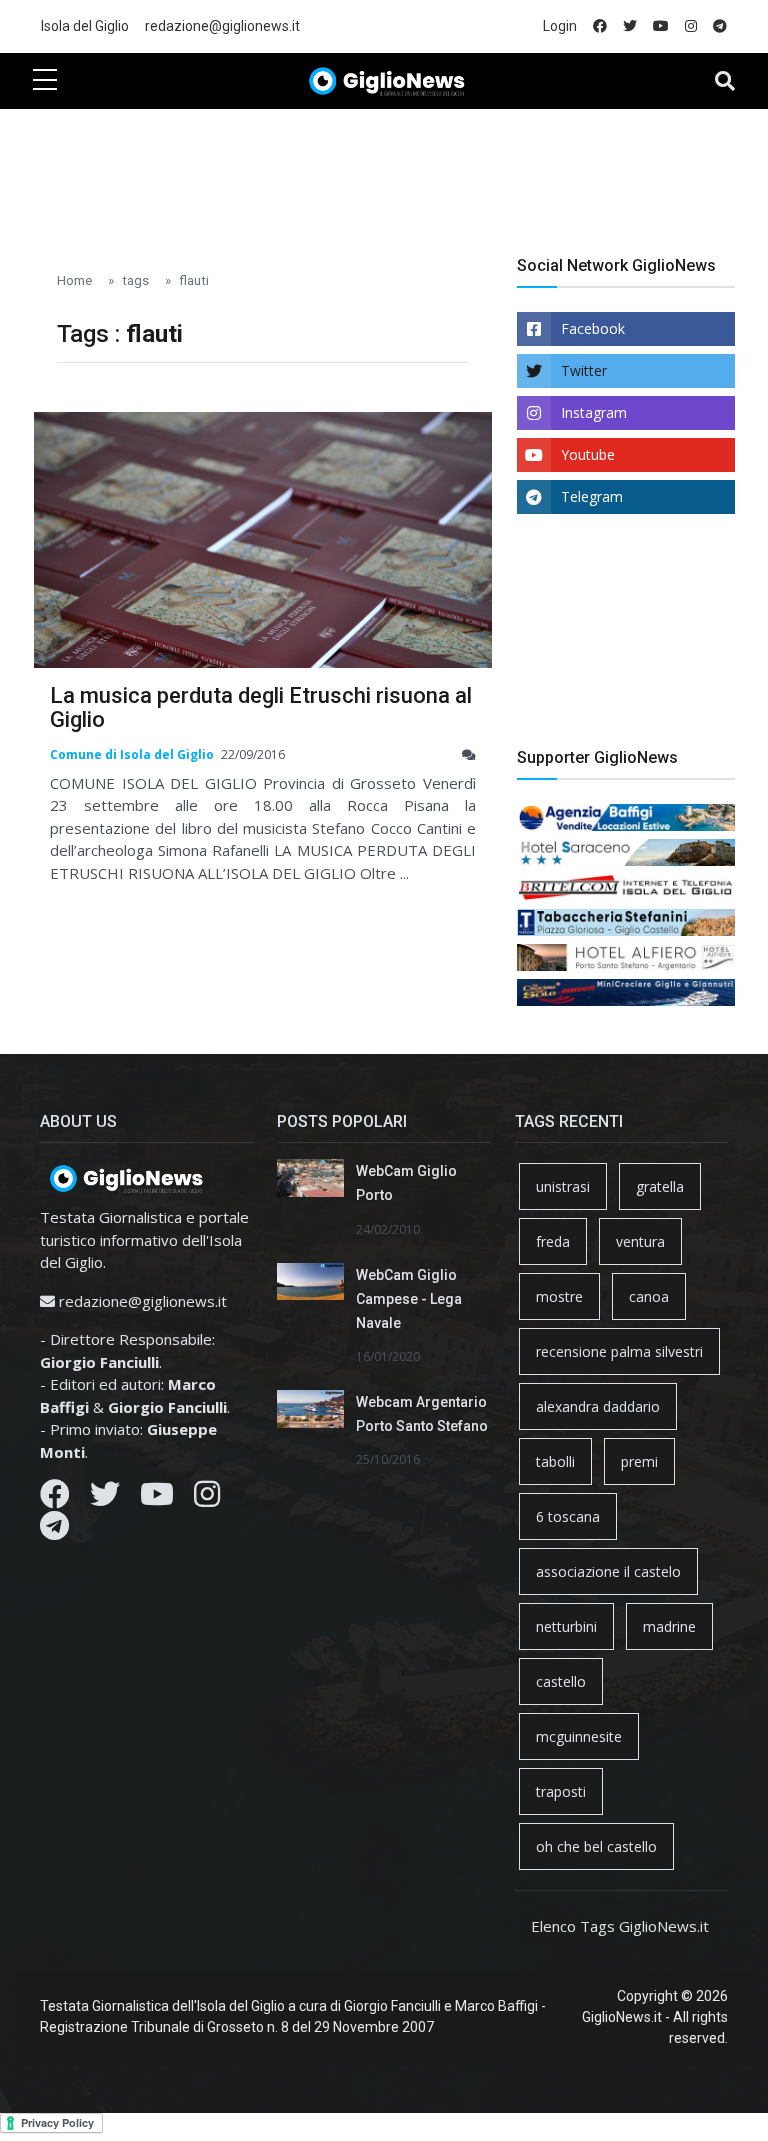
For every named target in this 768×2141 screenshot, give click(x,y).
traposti (561, 1791)
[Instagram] (207, 1499)
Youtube (588, 454)
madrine (669, 1626)
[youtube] (661, 26)
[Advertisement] (397, 171)
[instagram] (691, 26)
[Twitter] (105, 1499)
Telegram (592, 496)
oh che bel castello (596, 1846)
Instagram (594, 412)
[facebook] (600, 26)
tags (135, 280)
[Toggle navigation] (725, 81)
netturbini (566, 1626)
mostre (559, 1296)
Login (560, 26)
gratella (660, 1186)
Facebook (593, 328)
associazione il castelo (608, 1571)
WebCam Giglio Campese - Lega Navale (409, 1299)
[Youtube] (157, 1499)
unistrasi (563, 1186)
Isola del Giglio (85, 26)
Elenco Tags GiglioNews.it (620, 1926)
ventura (640, 1241)
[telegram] (720, 26)
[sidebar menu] (45, 81)
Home (74, 280)
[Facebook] (55, 1499)
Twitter (584, 370)
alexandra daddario (598, 1406)
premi (639, 1461)
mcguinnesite (579, 1736)
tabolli (555, 1461)
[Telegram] (54, 1531)
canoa (649, 1296)
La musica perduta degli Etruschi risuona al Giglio (261, 707)
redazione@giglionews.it (222, 26)
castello (561, 1681)
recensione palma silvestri (619, 1351)
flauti (194, 280)
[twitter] (630, 26)
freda (553, 1241)
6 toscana (568, 1516)
